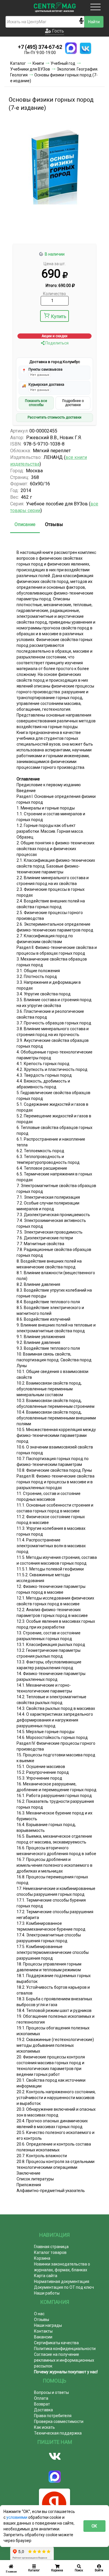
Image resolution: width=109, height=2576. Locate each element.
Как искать (44, 2427)
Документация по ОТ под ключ (64, 2287)
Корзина (42, 2258)
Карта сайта (46, 2276)
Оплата (41, 2398)
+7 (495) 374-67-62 (40, 47)
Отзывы (54, 524)
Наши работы (47, 2293)
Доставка (43, 2410)
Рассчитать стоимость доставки (54, 417)
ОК (94, 2526)
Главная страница (51, 2247)
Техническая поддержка (58, 2433)
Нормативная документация (62, 2281)
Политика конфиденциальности (65, 2349)
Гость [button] (57, 31)
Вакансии (43, 2337)
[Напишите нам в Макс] (71, 48)
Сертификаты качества (56, 2343)
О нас (39, 2314)
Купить (59, 316)
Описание (25, 524)
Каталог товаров (50, 2252)
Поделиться (57, 343)
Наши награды (48, 2325)
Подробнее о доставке (73, 403)
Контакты (43, 2331)
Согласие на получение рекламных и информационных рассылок (64, 2360)
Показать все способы (36, 403)
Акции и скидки (54, 336)
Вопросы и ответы (51, 2392)
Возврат (42, 2404)
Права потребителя (53, 2416)
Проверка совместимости (59, 2421)
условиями (17, 2517)
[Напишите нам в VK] (85, 48)
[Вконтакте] (54, 2456)
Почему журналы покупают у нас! (66, 2372)
